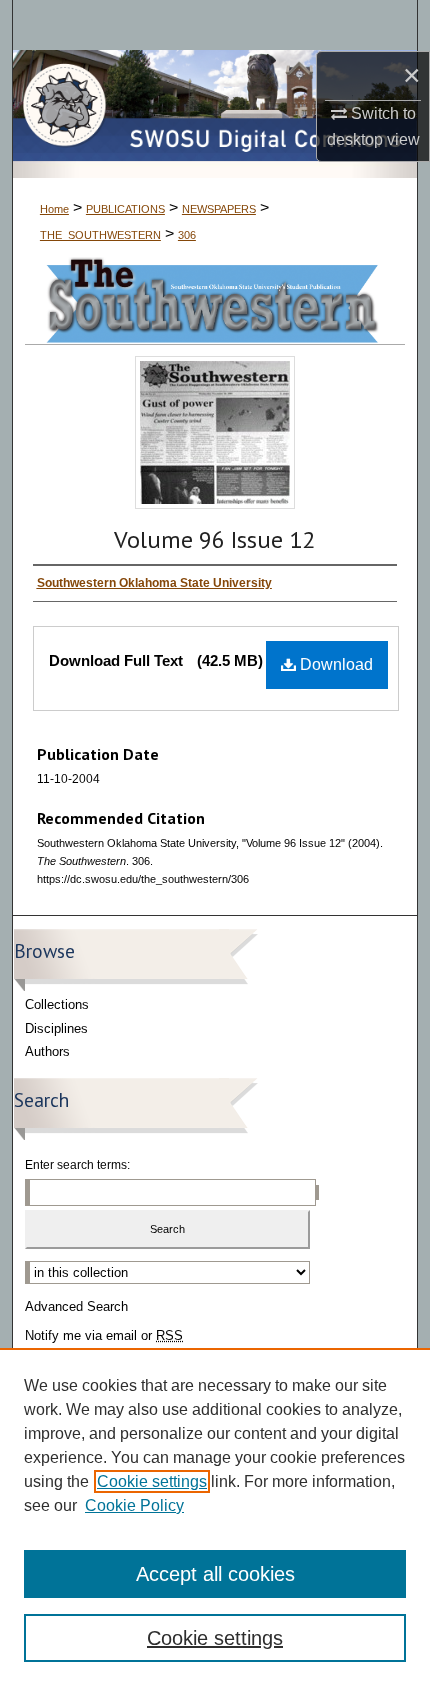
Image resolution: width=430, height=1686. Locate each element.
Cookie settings (152, 1481)
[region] (215, 1517)
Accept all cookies (215, 1574)
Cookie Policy (134, 1505)
